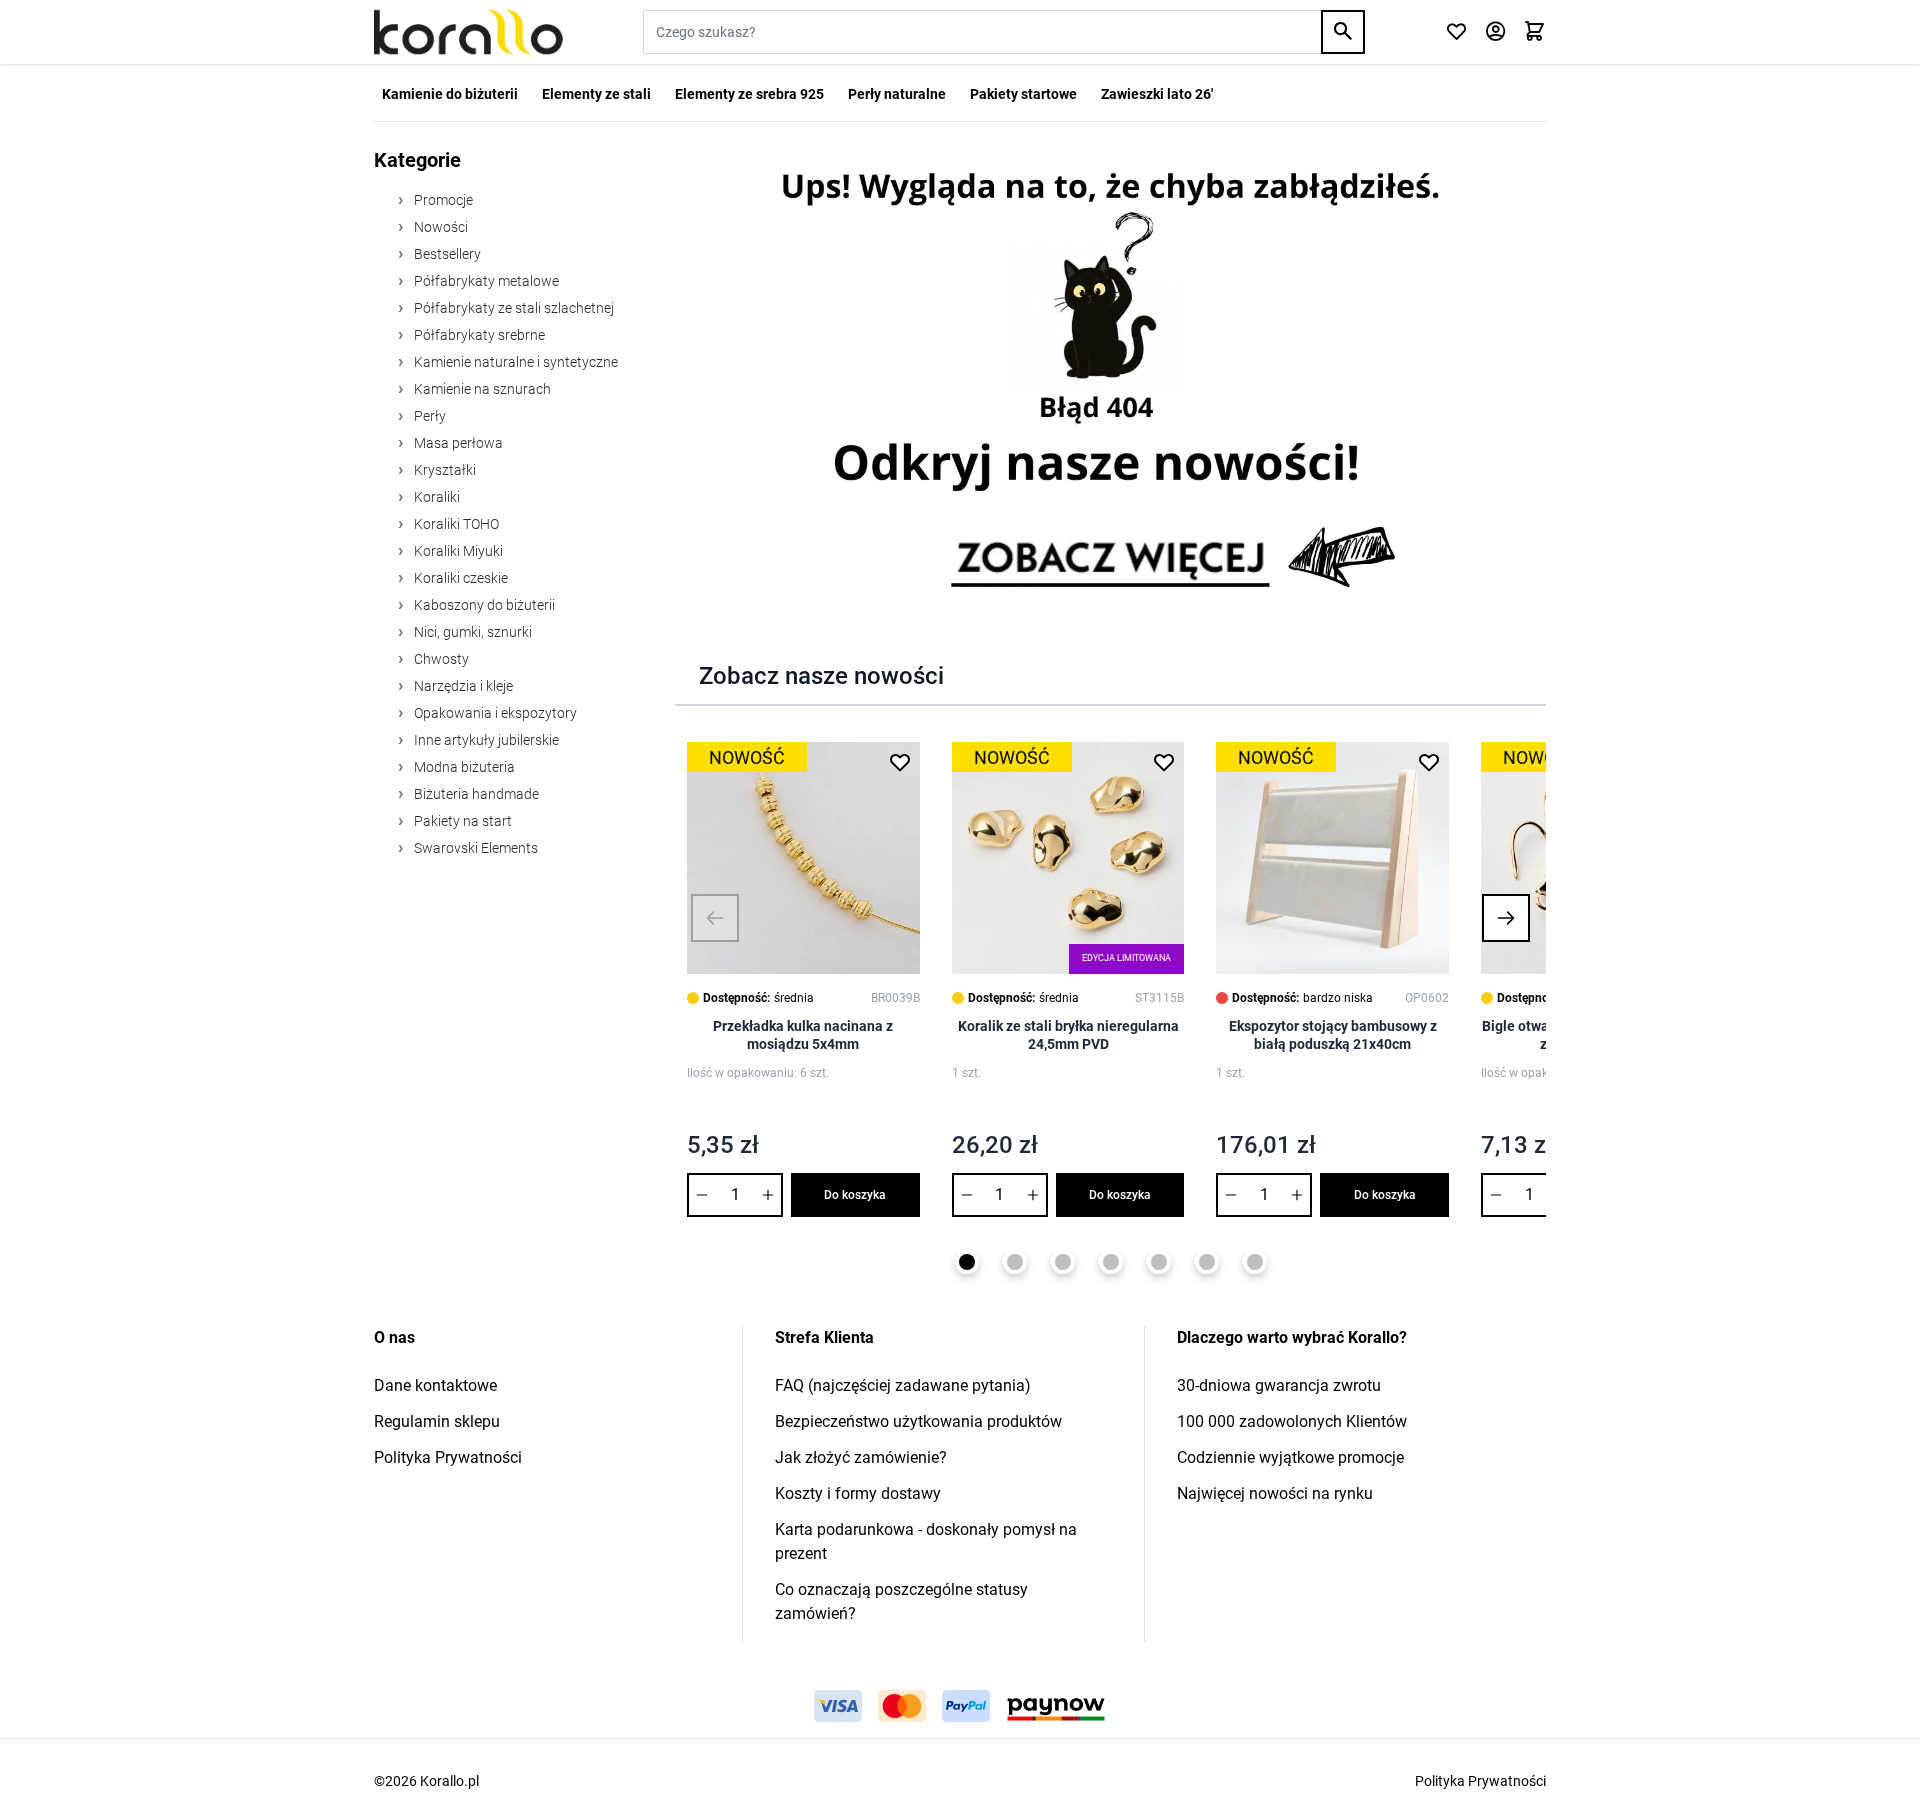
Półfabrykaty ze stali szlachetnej (512, 308)
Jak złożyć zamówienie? (861, 1457)
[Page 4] (1111, 1262)
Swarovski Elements (474, 848)
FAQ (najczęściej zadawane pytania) (903, 1385)
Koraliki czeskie (459, 578)
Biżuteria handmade (475, 794)
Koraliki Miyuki (457, 551)
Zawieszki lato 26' (1157, 94)
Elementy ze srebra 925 (749, 94)
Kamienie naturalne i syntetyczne (514, 362)
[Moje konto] (1495, 32)
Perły (428, 416)
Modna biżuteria (463, 767)
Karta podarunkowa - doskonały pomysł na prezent (926, 1541)
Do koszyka (855, 1195)
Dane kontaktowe (435, 1385)
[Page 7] (1255, 1262)
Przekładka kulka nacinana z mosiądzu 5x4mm (803, 1035)
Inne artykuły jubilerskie (485, 740)
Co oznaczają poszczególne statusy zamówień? (901, 1601)
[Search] (1343, 32)
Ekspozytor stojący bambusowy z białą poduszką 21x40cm (1333, 1035)
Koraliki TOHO (455, 524)
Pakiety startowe (1023, 94)
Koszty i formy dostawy (858, 1493)
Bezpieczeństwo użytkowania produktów (918, 1421)
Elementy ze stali (596, 94)
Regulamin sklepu (437, 1421)
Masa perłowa (457, 443)
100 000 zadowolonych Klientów (1292, 1421)
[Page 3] (1063, 1262)
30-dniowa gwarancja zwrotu (1279, 1385)
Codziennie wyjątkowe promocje (1290, 1457)
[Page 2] (1015, 1262)
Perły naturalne (897, 94)
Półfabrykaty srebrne (478, 335)
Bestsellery (446, 254)
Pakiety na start (461, 821)
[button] (715, 918)
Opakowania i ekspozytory (494, 713)
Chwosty (440, 659)
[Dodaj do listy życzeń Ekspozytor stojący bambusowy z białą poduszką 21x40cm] (1429, 762)
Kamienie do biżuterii (450, 94)
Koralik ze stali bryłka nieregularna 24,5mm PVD (1068, 1035)
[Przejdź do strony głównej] (468, 32)
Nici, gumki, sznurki (471, 632)
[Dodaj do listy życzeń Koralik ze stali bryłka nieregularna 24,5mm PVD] (1164, 762)
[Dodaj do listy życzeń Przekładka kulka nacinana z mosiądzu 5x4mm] (900, 762)
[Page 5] (1159, 1262)
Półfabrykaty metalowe (485, 281)
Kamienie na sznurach (481, 389)
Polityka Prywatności (448, 1457)
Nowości (439, 227)
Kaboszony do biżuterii (483, 605)
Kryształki (443, 470)
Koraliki (435, 497)
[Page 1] (967, 1262)
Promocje (442, 200)
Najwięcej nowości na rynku (1275, 1493)
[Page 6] (1207, 1262)
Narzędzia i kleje (462, 686)
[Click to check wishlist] (1456, 32)
